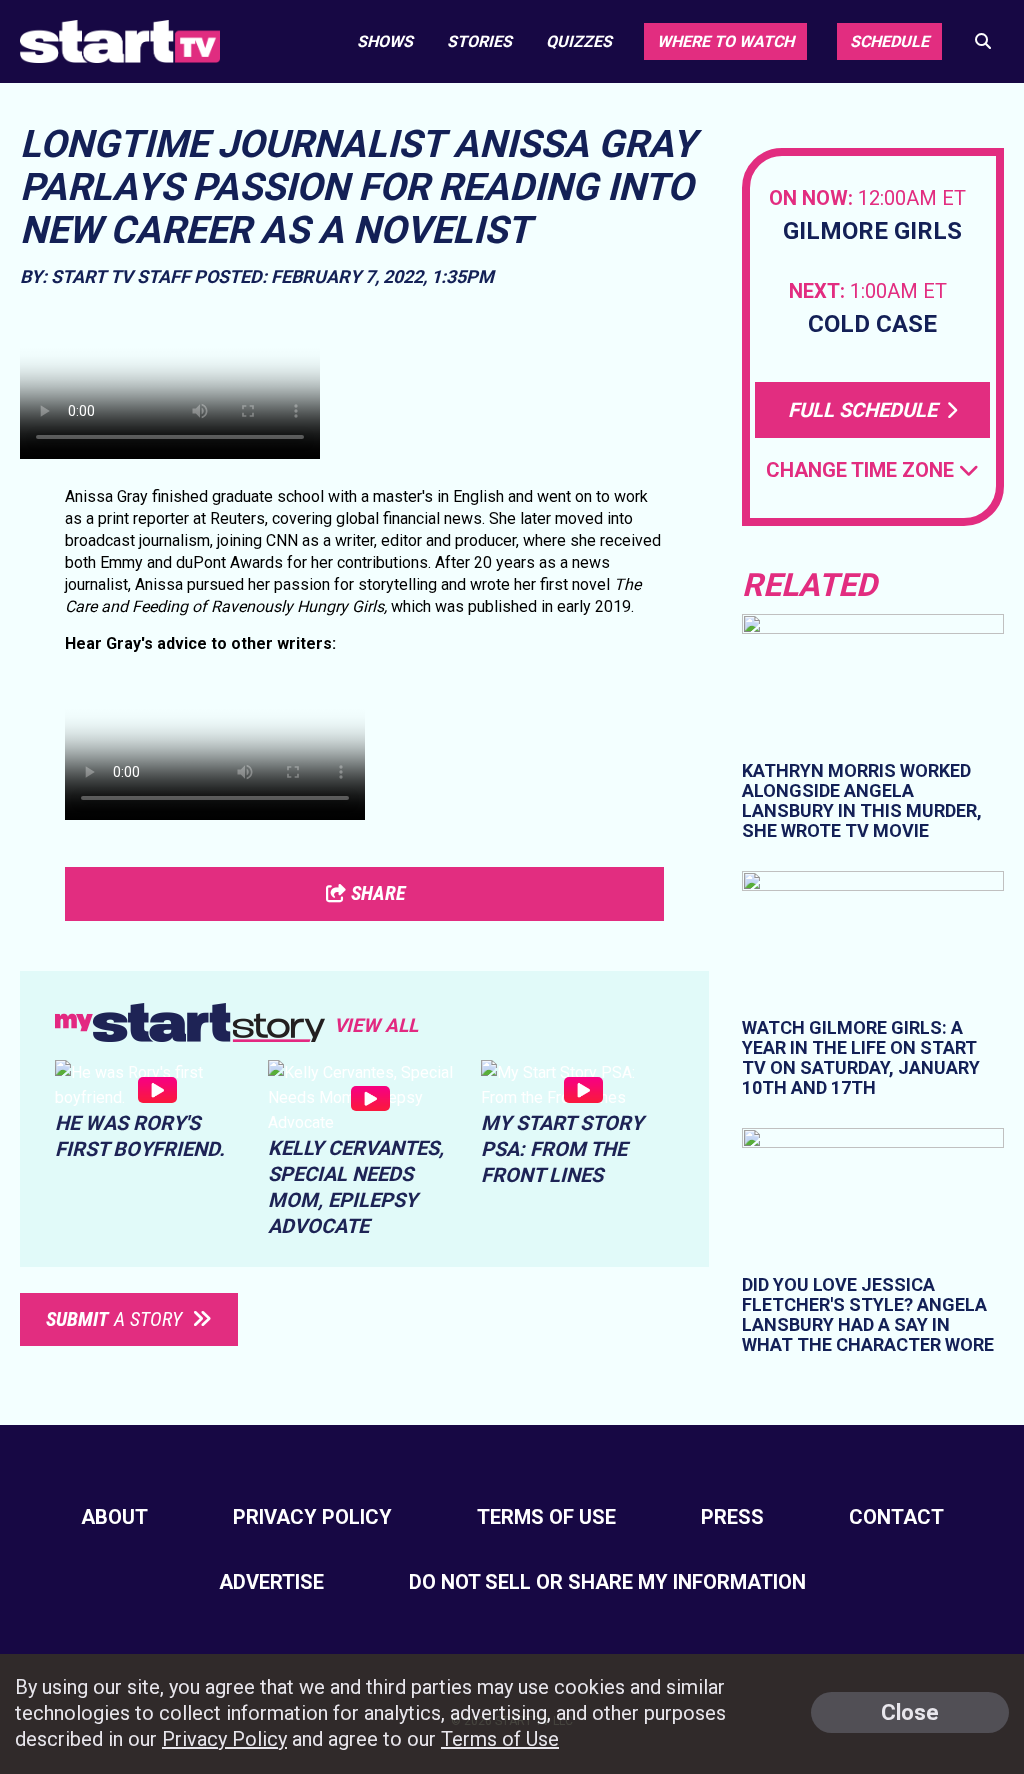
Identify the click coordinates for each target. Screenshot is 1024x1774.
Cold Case (872, 324)
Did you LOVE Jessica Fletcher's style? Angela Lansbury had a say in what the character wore (868, 1314)
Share (376, 893)
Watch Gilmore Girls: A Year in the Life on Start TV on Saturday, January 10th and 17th (861, 1057)
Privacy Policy (312, 1517)
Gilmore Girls (872, 231)
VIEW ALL (376, 1025)
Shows (385, 41)
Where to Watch (725, 41)
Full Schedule (865, 410)
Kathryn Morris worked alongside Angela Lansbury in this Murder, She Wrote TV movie (862, 800)
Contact (896, 1517)
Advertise (271, 1582)
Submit (114, 1319)
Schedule (889, 41)
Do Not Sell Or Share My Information (607, 1582)
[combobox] (872, 470)
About (114, 1517)
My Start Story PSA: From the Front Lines (562, 1149)
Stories (479, 41)
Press (732, 1517)
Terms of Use (546, 1517)
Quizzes (579, 41)
